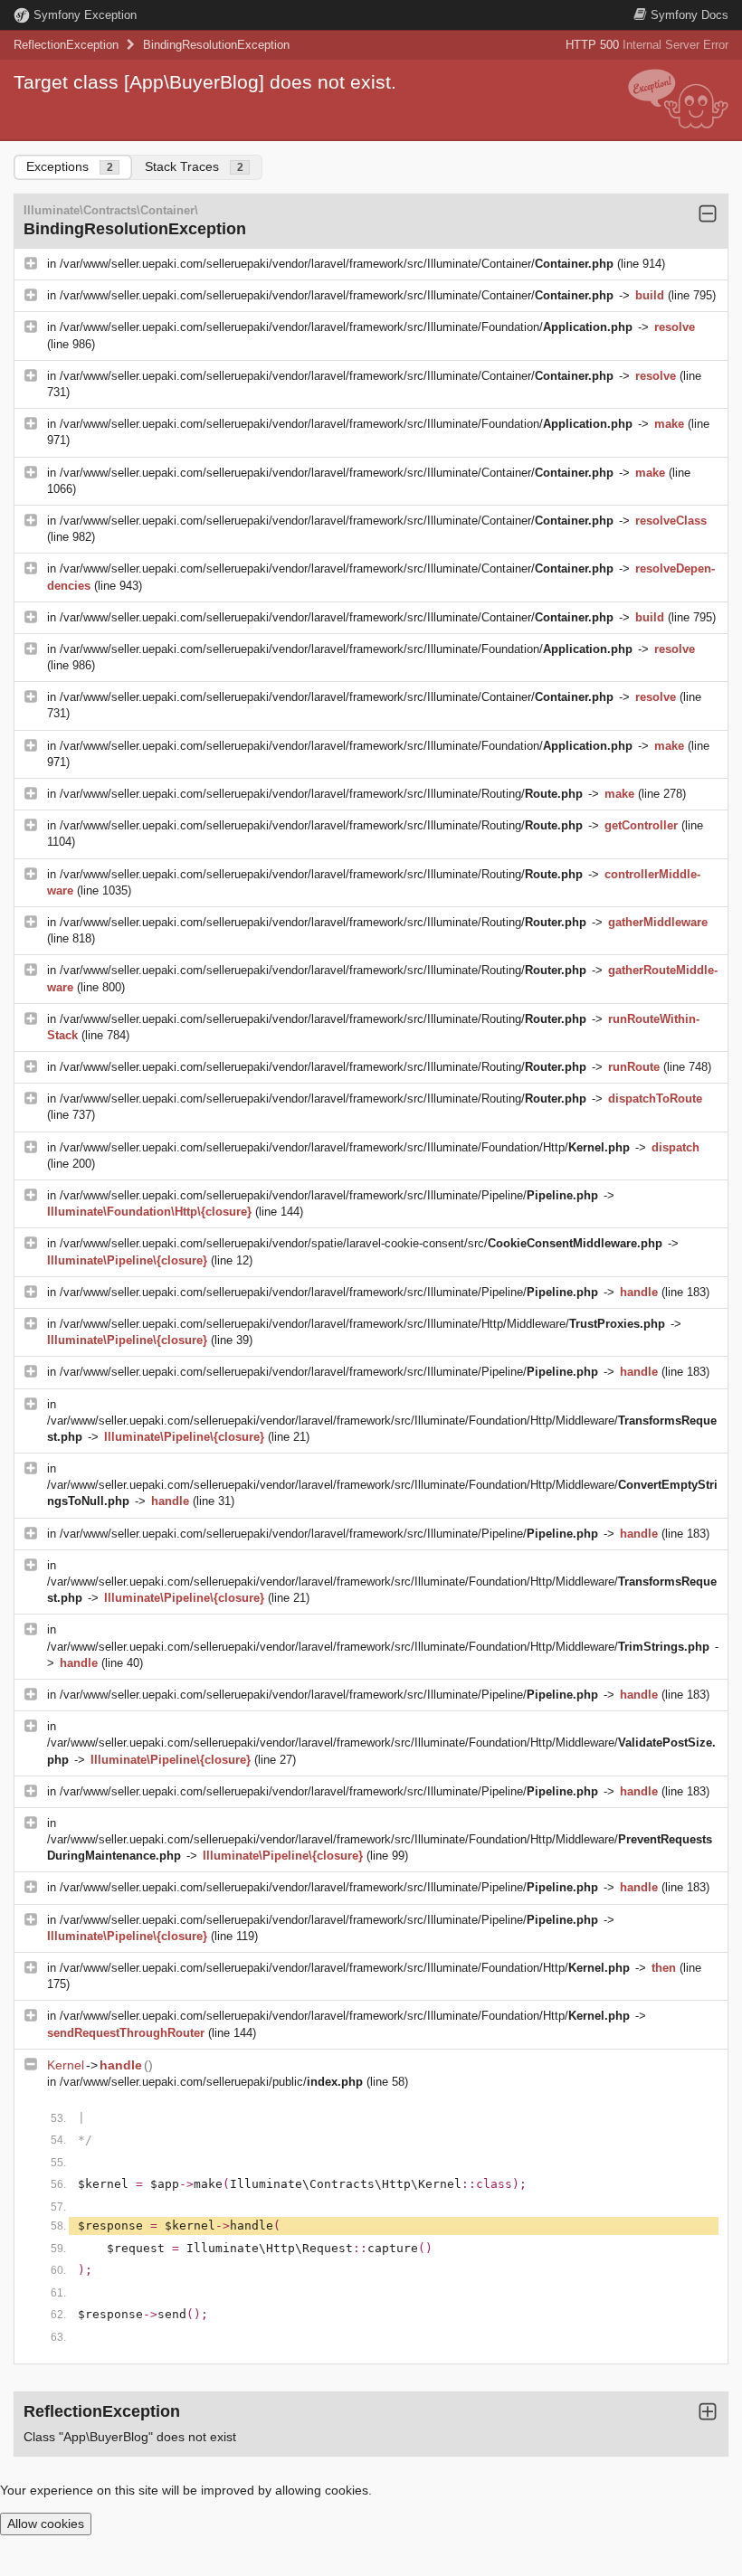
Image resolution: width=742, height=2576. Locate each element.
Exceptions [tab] (70, 166)
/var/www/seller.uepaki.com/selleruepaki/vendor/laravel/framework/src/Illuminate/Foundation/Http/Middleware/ (378, 1647)
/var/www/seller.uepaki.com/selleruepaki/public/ (211, 2082)
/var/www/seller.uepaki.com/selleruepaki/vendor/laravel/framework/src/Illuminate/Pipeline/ (329, 1195)
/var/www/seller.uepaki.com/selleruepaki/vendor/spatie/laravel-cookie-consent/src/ (361, 1243)
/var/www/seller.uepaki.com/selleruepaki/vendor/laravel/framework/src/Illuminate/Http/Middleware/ (362, 1324)
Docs (690, 15)
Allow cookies (46, 2524)
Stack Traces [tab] (194, 166)
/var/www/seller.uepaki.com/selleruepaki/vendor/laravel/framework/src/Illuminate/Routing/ (321, 794)
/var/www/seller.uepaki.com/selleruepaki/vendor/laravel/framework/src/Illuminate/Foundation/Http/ (345, 1147)
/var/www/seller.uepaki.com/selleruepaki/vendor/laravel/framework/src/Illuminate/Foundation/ (346, 327)
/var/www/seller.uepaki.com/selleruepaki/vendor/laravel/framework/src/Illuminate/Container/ (337, 264)
